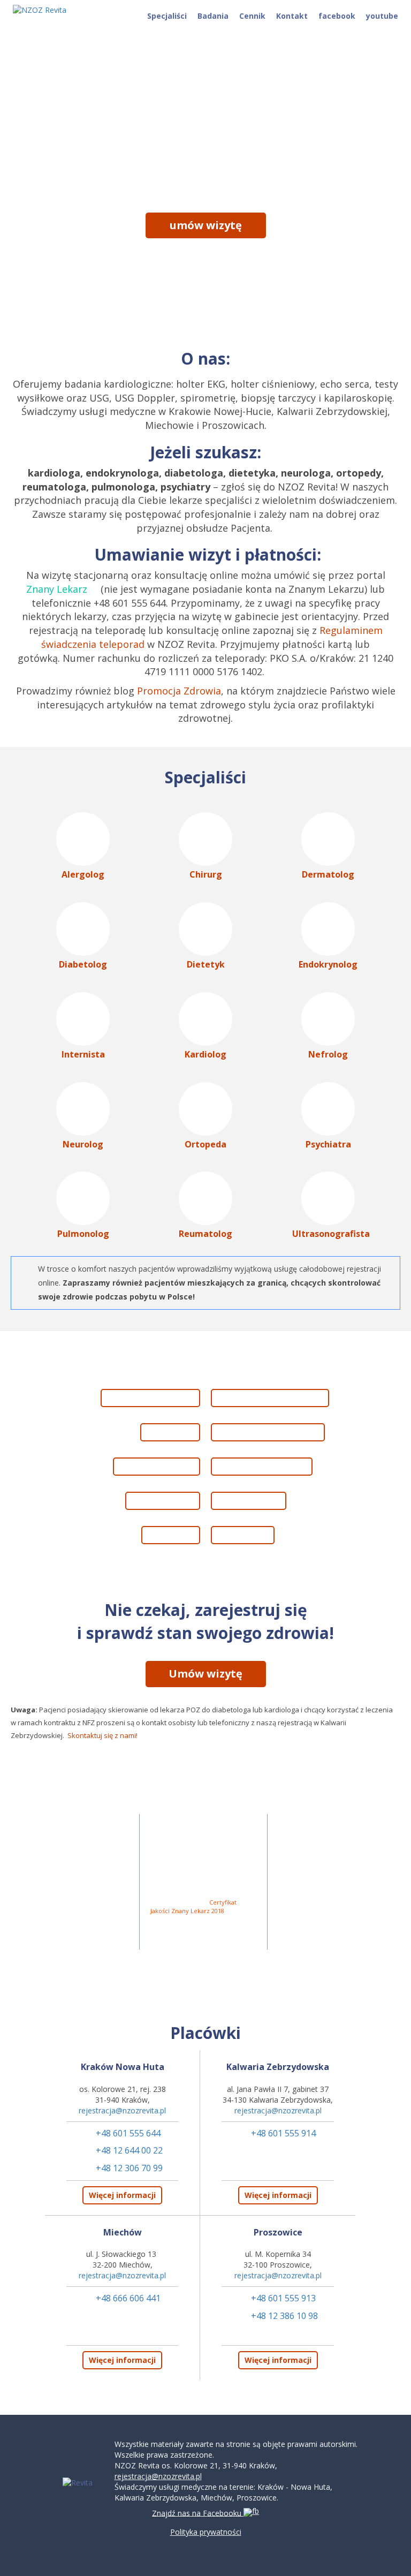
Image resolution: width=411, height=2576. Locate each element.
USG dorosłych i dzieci (264, 1466)
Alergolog (83, 874)
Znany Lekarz (57, 589)
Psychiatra (328, 1144)
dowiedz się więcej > (205, 256)
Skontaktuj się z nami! (102, 1735)
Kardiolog (205, 1054)
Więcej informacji (122, 2195)
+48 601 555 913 (283, 2298)
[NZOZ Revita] (45, 10)
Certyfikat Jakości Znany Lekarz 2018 (193, 1906)
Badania (213, 16)
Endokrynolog (328, 964)
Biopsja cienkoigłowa (148, 1398)
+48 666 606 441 (128, 2298)
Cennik (252, 16)
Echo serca (168, 1432)
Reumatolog (205, 1234)
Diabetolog (83, 964)
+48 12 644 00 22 (129, 2150)
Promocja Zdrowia (179, 691)
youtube (382, 16)
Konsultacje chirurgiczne (271, 1432)
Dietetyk (206, 964)
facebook (337, 16)
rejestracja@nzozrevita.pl (122, 2110)
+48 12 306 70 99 (129, 2168)
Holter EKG (168, 1535)
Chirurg (206, 874)
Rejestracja (310, 1955)
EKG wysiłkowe (160, 1501)
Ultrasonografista (331, 1234)
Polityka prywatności (206, 2532)
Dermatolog (328, 874)
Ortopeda (205, 1144)
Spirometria (245, 1535)
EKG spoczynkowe (154, 1466)
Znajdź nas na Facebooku (198, 2514)
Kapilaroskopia (251, 1501)
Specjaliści (167, 16)
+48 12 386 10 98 (284, 2316)
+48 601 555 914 (283, 2133)
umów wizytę (206, 225)
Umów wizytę (205, 1674)
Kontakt (292, 16)
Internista (83, 1054)
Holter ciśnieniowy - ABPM (273, 1398)
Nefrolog (328, 1054)
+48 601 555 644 (128, 2133)
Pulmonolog (83, 1234)
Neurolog (83, 1144)
